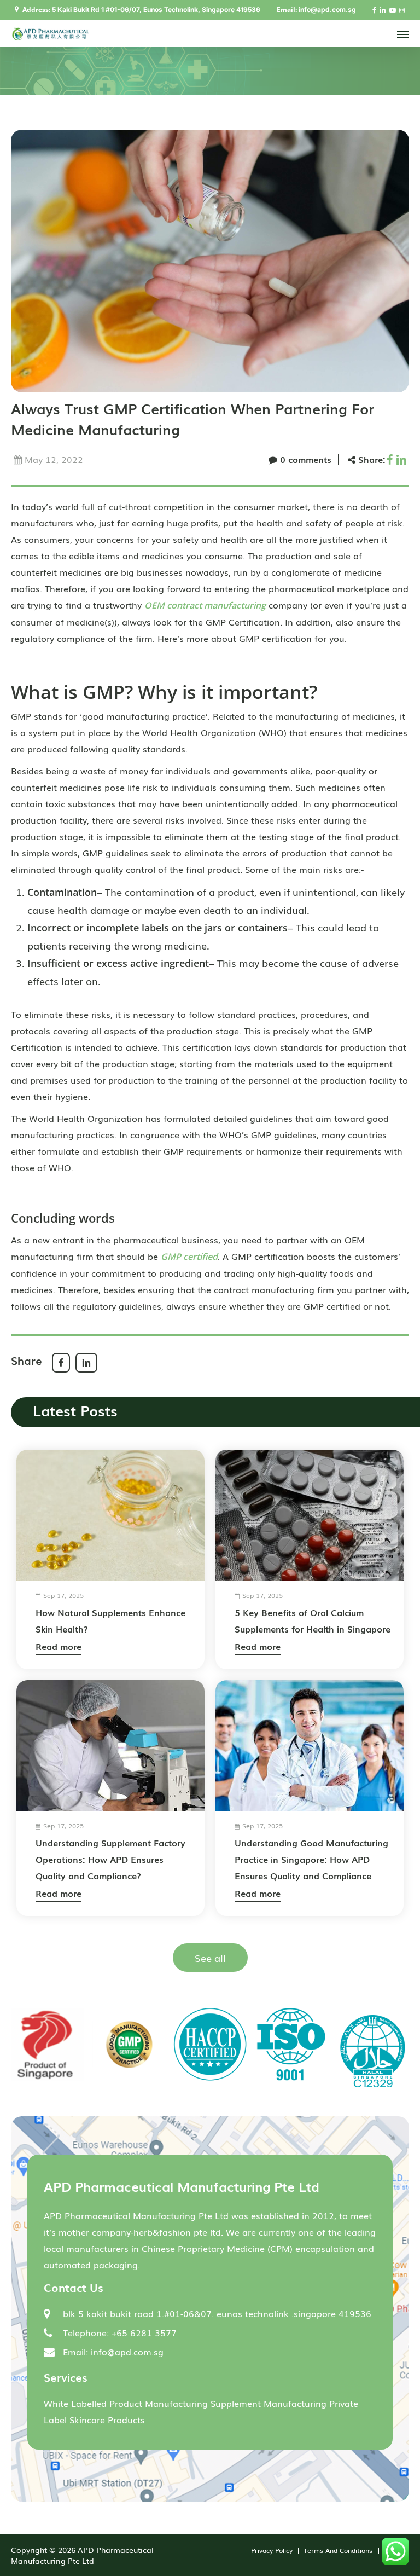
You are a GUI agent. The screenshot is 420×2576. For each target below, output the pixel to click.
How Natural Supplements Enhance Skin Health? (110, 1620)
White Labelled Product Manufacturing (126, 2403)
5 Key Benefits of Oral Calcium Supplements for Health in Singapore (313, 1620)
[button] (403, 34)
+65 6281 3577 (144, 2332)
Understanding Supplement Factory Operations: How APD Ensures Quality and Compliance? (110, 1859)
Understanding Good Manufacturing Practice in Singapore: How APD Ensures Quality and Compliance (311, 1859)
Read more (59, 1646)
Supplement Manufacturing (269, 2403)
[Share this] (391, 459)
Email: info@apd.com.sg (113, 2352)
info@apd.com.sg (327, 10)
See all (210, 1958)
